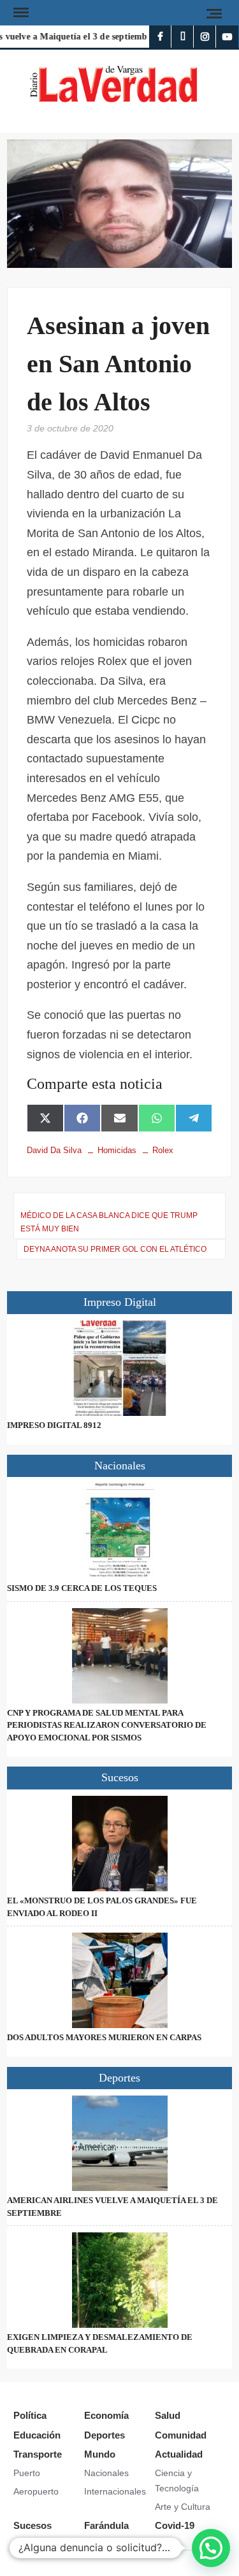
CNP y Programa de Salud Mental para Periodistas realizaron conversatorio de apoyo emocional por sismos (107, 1725)
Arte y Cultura (183, 2507)
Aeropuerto (36, 2491)
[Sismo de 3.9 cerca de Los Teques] (119, 1531)
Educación (37, 2435)
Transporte (38, 2454)
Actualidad (179, 2454)
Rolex (163, 1150)
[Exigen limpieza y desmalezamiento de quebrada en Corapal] (119, 2280)
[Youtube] (227, 37)
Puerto (27, 2473)
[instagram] (205, 37)
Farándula (106, 2525)
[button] (211, 2548)
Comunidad (181, 2435)
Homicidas (117, 1150)
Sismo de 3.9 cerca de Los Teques (82, 1588)
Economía (106, 2415)
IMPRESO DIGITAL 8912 (54, 1425)
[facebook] (160, 37)
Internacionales (115, 2491)
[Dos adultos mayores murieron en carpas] (119, 1980)
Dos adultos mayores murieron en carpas (104, 2037)
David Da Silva (54, 1150)
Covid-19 (175, 2525)
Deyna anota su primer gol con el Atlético (115, 1249)
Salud (168, 2415)
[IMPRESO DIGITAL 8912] (119, 1368)
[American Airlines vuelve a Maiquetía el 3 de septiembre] (119, 2143)
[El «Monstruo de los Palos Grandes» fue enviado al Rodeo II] (119, 1844)
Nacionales (106, 2473)
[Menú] (20, 13)
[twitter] (183, 37)
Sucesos (33, 2525)
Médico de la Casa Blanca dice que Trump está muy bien (109, 1222)
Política (30, 2415)
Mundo (100, 2454)
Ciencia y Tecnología (177, 2481)
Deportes (105, 2435)
